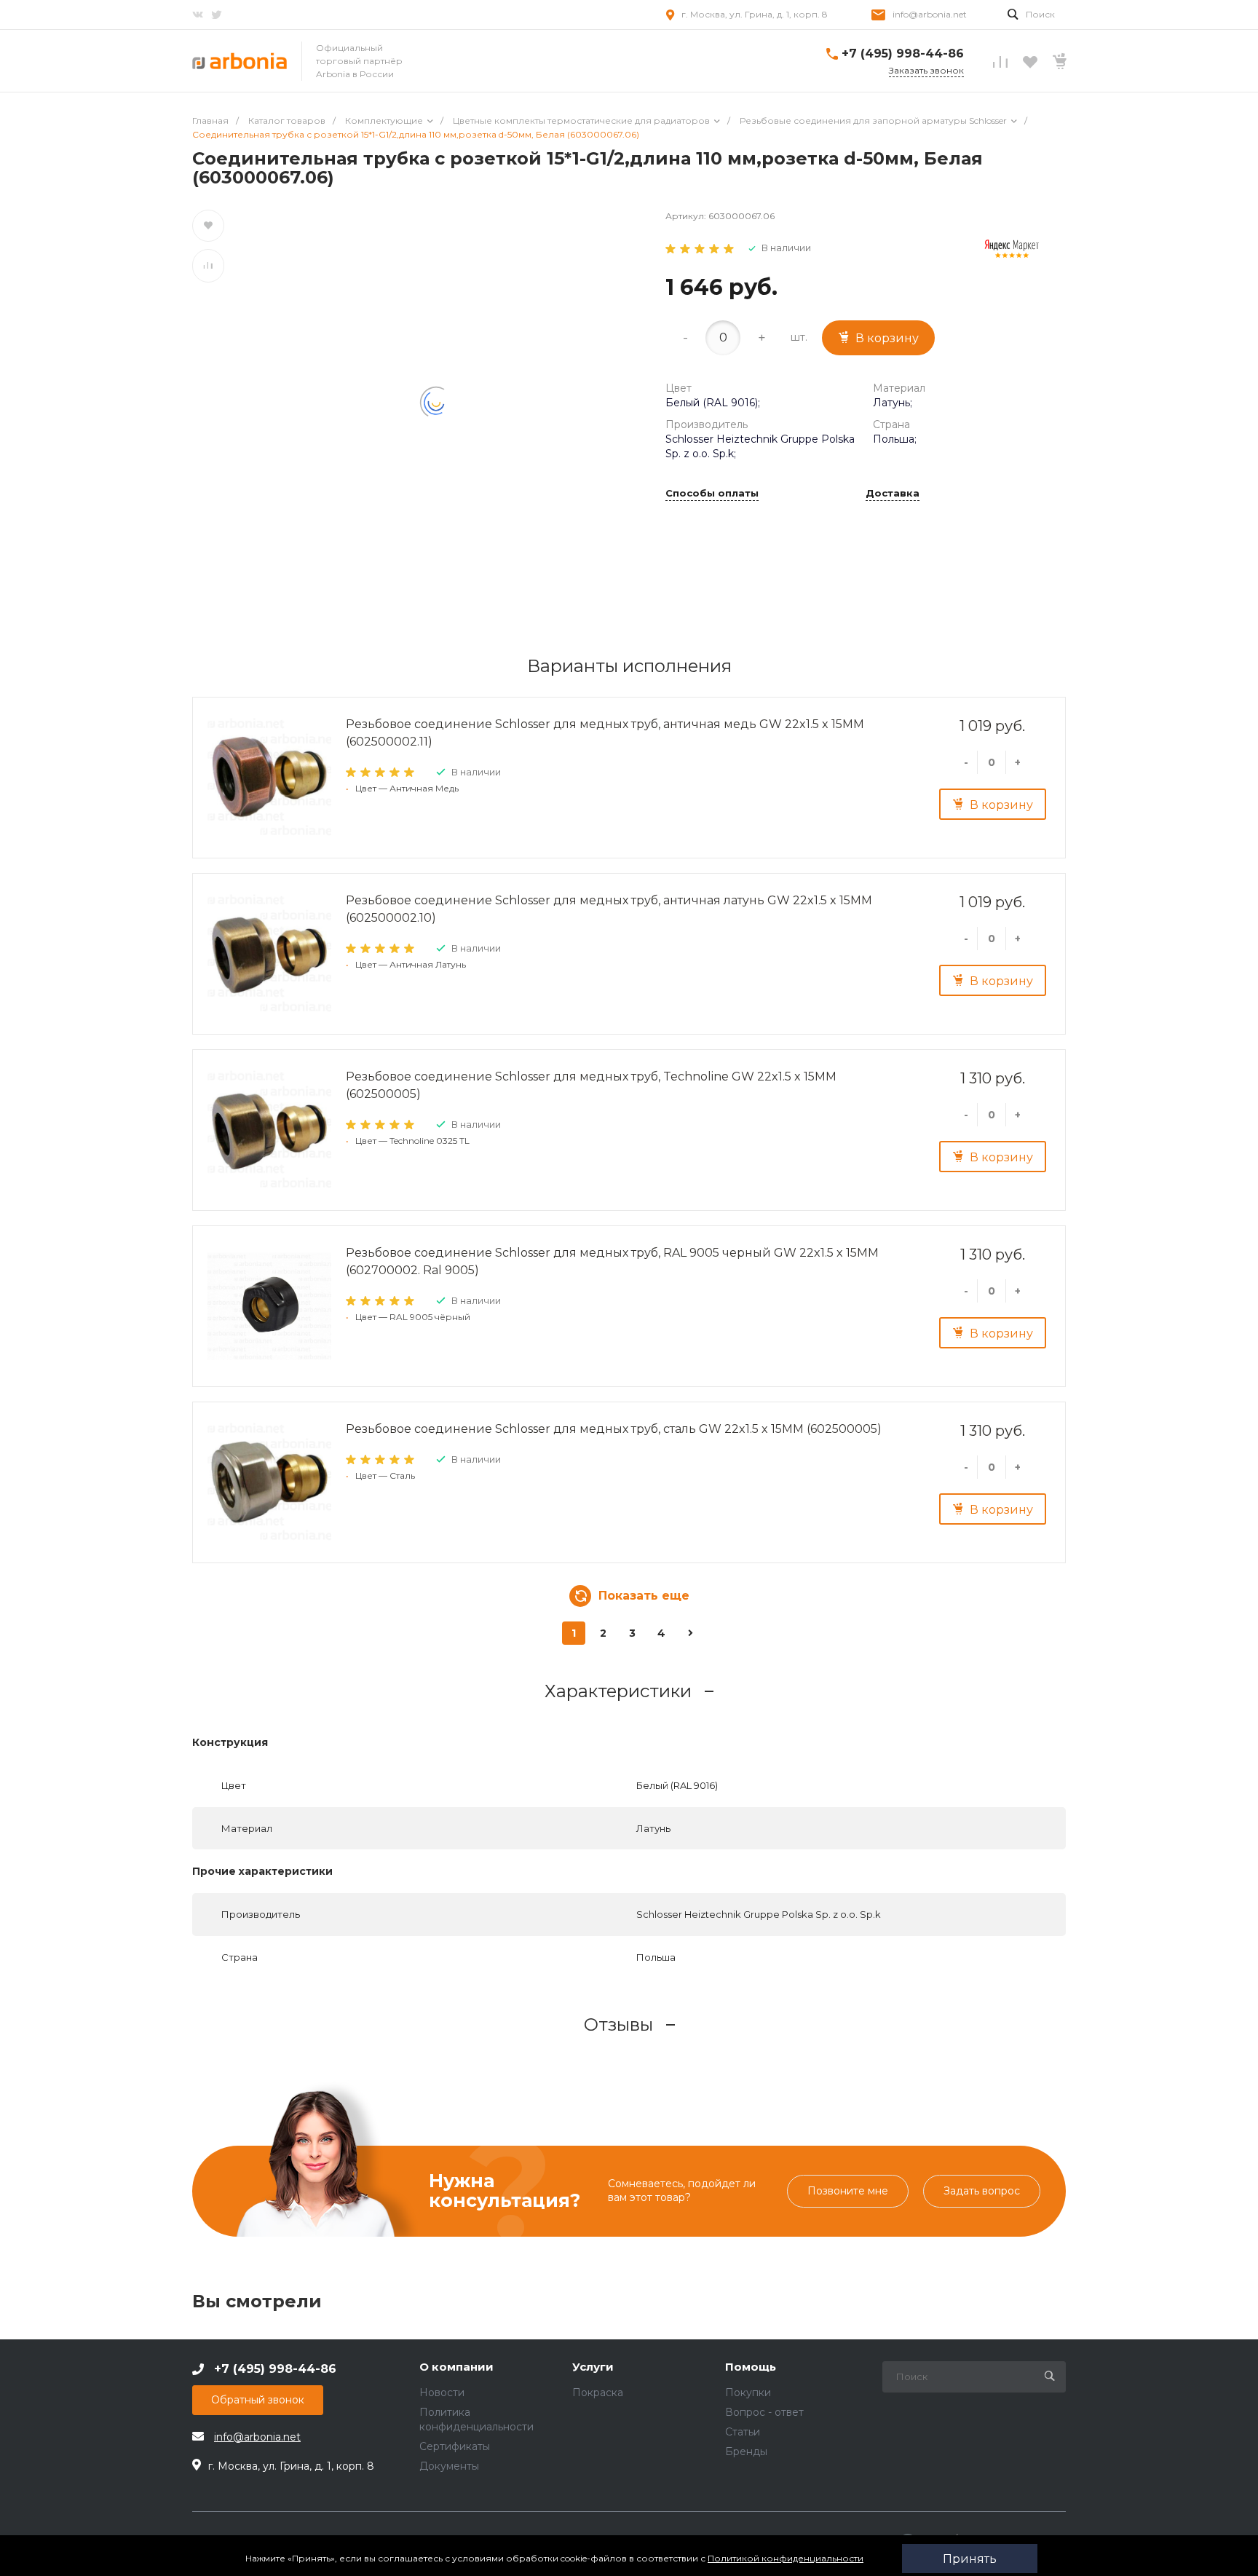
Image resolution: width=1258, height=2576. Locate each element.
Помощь (751, 2367)
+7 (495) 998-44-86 (903, 54)
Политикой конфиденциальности (786, 2558)
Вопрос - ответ (764, 2412)
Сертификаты (455, 2446)
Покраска (598, 2393)
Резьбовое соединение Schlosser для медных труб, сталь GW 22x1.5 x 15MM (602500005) (614, 1429)
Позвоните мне (848, 2191)
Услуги (593, 2367)
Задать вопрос (982, 2191)
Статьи (743, 2432)
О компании (456, 2367)
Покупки (748, 2393)
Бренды (746, 2451)
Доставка (893, 494)
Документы (449, 2466)
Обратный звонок (258, 2400)
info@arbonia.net (930, 14)
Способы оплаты (712, 494)
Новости (442, 2393)
